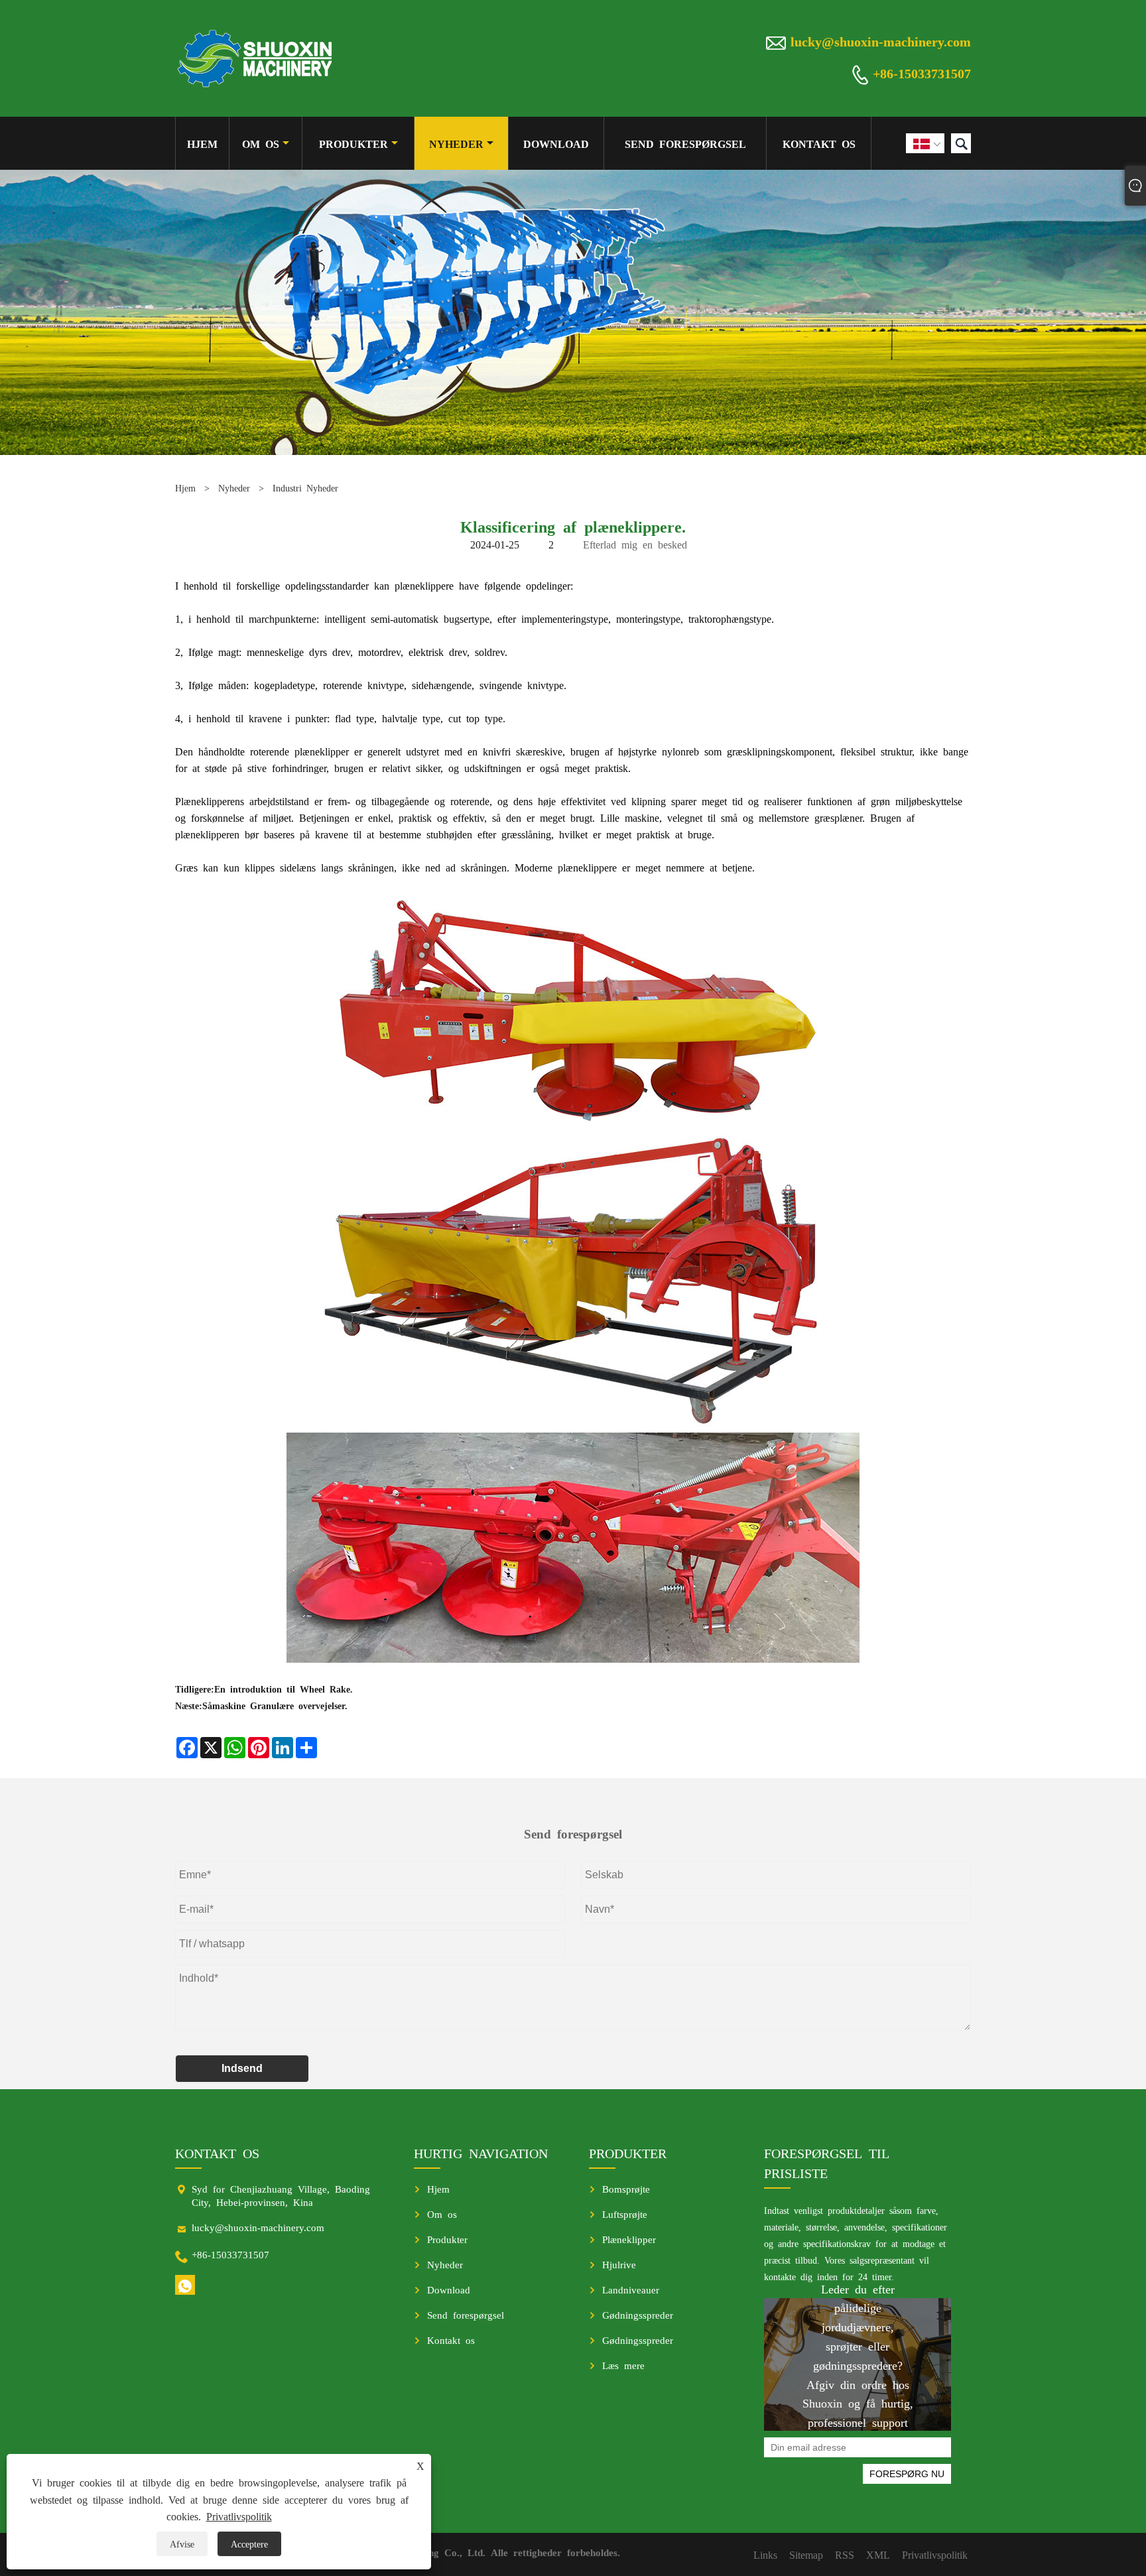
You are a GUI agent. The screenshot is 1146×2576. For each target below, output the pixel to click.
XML (878, 2554)
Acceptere (249, 2544)
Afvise (182, 2544)
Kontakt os (819, 143)
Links (765, 2554)
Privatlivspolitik (239, 2516)
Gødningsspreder (638, 2314)
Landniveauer (631, 2289)
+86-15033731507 (922, 72)
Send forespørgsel (685, 143)
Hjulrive (619, 2264)
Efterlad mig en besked (635, 544)
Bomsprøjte (626, 2188)
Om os (261, 143)
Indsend (242, 2068)
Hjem (202, 143)
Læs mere (623, 2365)
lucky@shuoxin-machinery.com (881, 40)
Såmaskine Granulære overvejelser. (275, 1705)
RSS (845, 2554)
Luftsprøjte (625, 2214)
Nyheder (456, 143)
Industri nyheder (305, 487)
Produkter (353, 143)
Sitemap (806, 2554)
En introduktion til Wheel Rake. (284, 1689)
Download (556, 143)
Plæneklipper (629, 2239)
